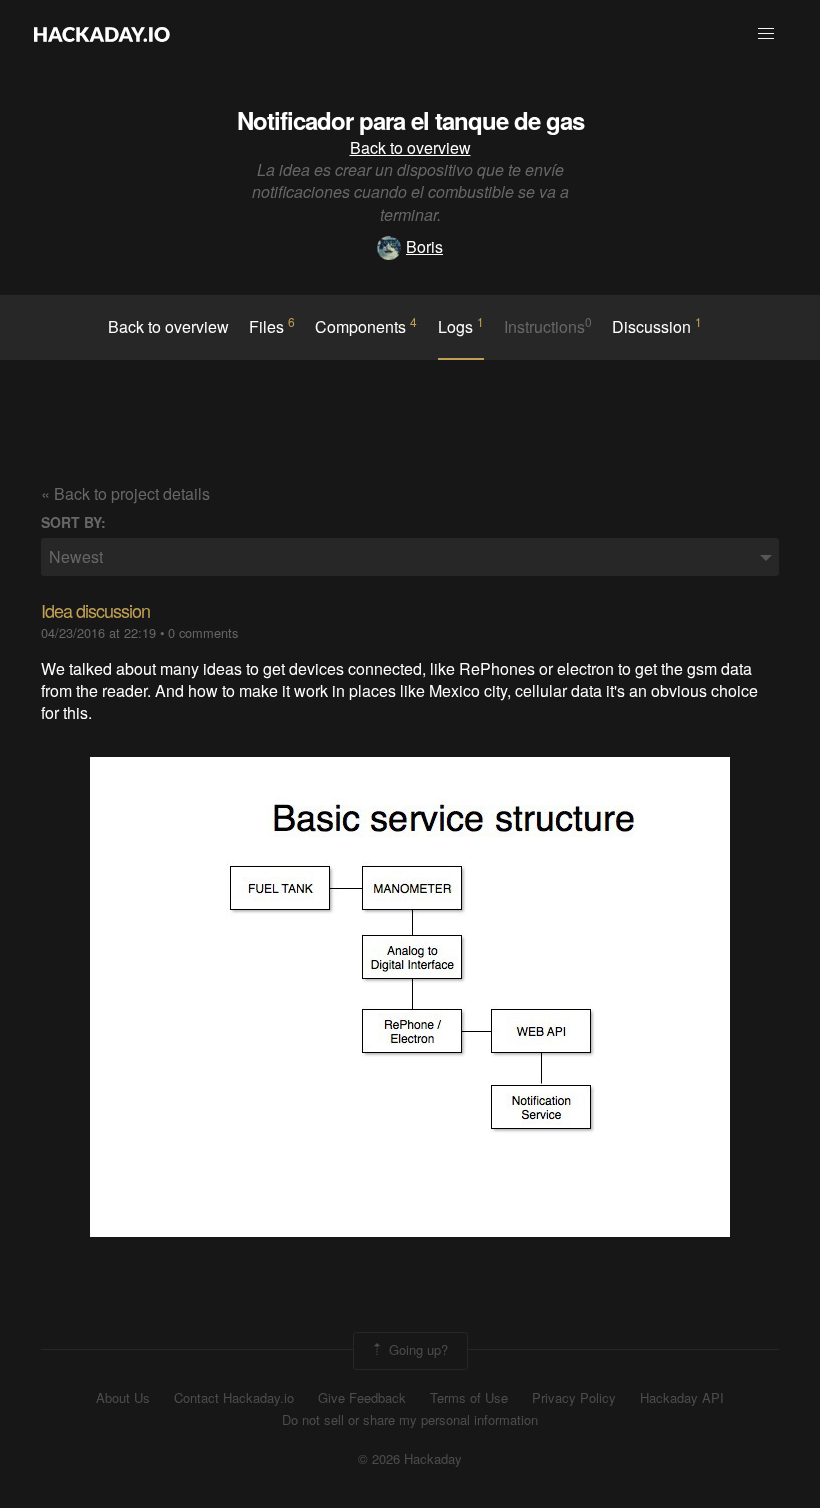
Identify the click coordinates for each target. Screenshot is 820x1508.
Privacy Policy (574, 1398)
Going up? (416, 1348)
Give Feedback (362, 1398)
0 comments (203, 632)
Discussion (657, 326)
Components (366, 326)
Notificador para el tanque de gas (410, 120)
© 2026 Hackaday (410, 1459)
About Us (123, 1398)
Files (272, 326)
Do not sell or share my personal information (410, 1420)
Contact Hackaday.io (234, 1398)
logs (461, 326)
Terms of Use (469, 1398)
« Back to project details (125, 493)
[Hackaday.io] (102, 34)
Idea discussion (95, 610)
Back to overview (410, 147)
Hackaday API (682, 1398)
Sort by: (73, 522)
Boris (424, 246)
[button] (766, 34)
